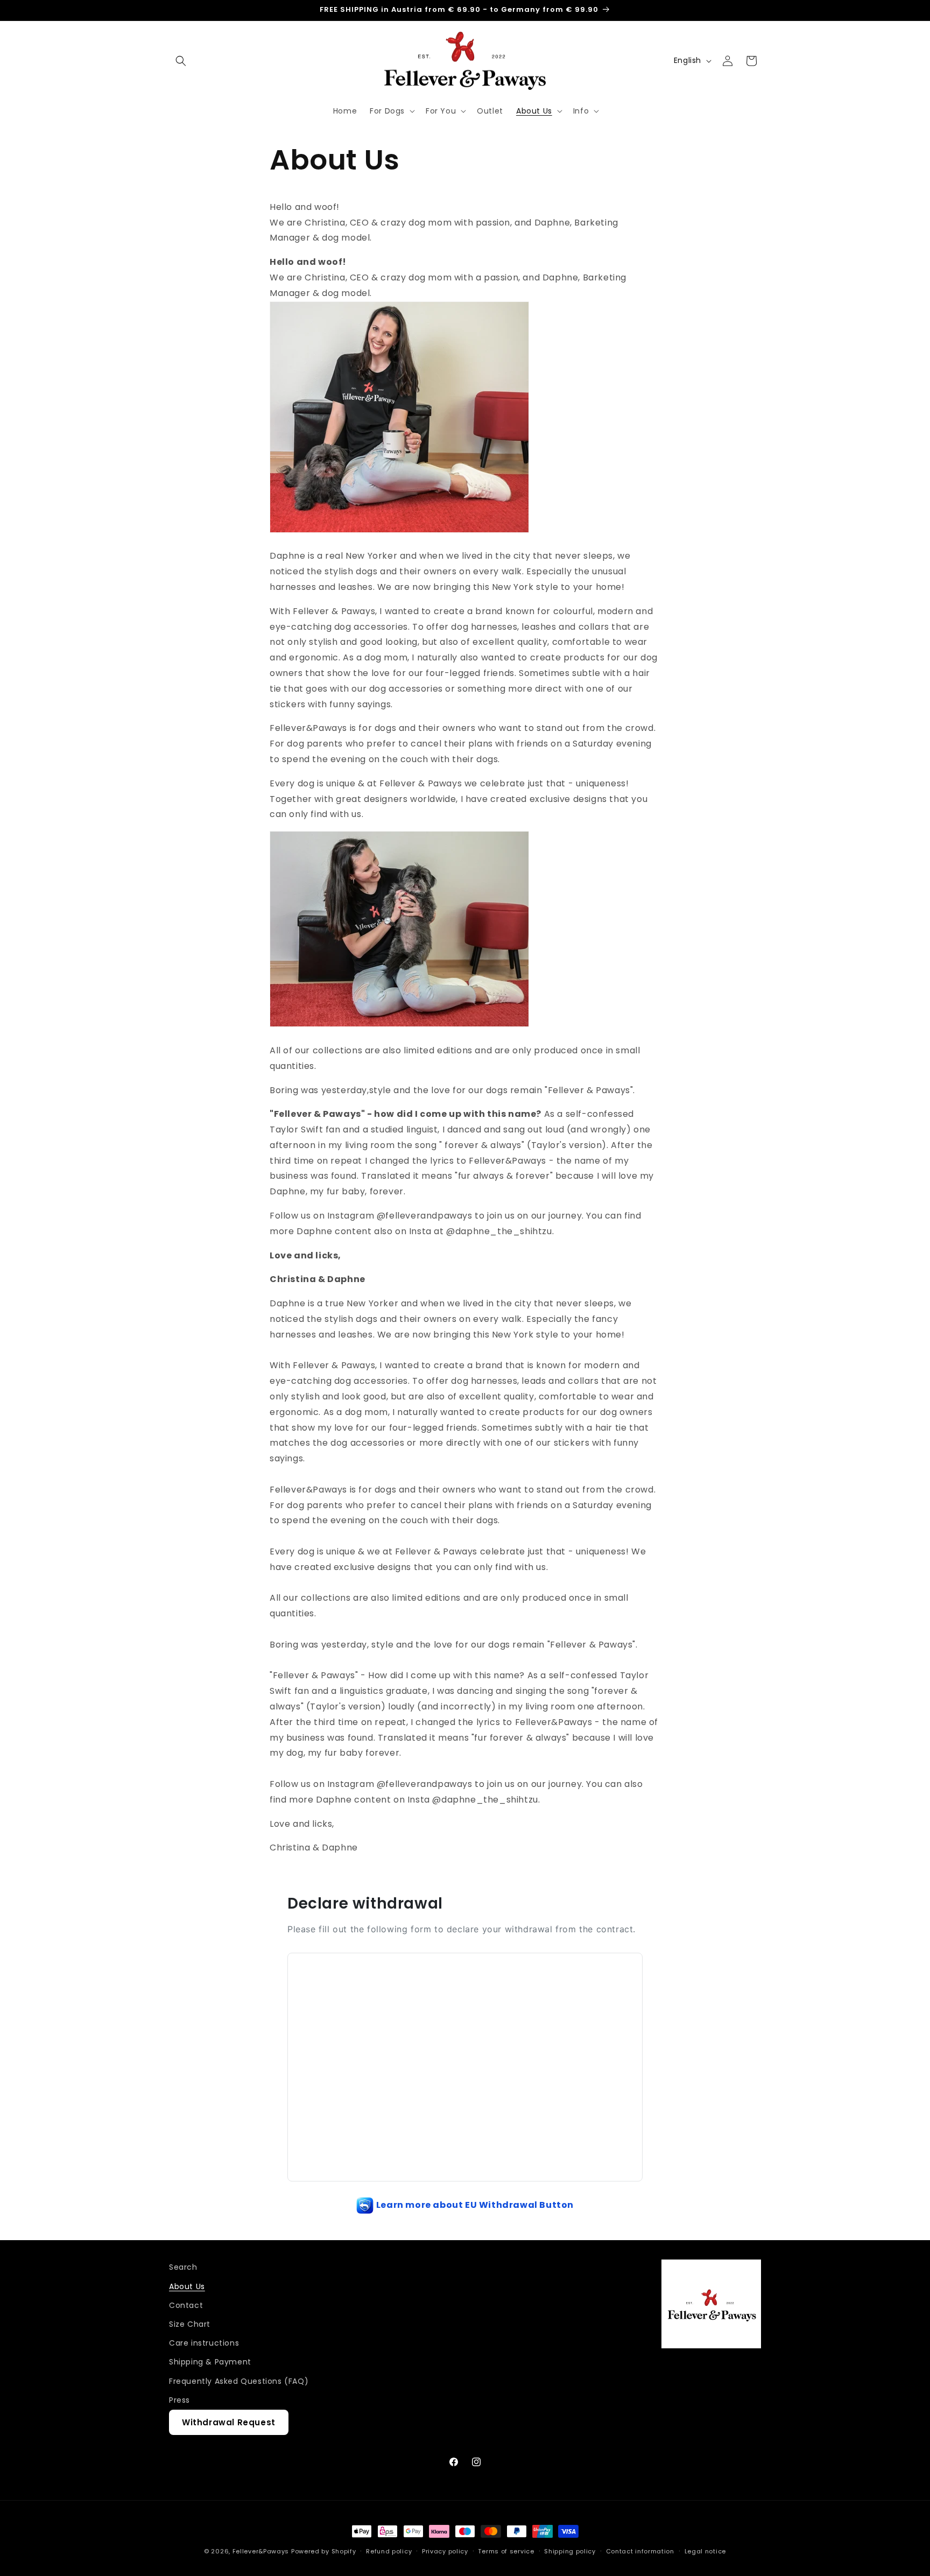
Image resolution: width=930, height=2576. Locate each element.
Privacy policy (445, 2551)
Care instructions (204, 2342)
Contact (186, 2305)
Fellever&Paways (261, 2551)
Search (183, 2267)
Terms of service (506, 2551)
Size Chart (190, 2324)
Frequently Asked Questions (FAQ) (239, 2381)
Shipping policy (570, 2551)
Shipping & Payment (210, 2362)
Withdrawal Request (229, 2422)
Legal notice (705, 2551)
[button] (181, 61)
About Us (187, 2286)
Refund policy (389, 2551)
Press (179, 2399)
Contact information (640, 2551)
